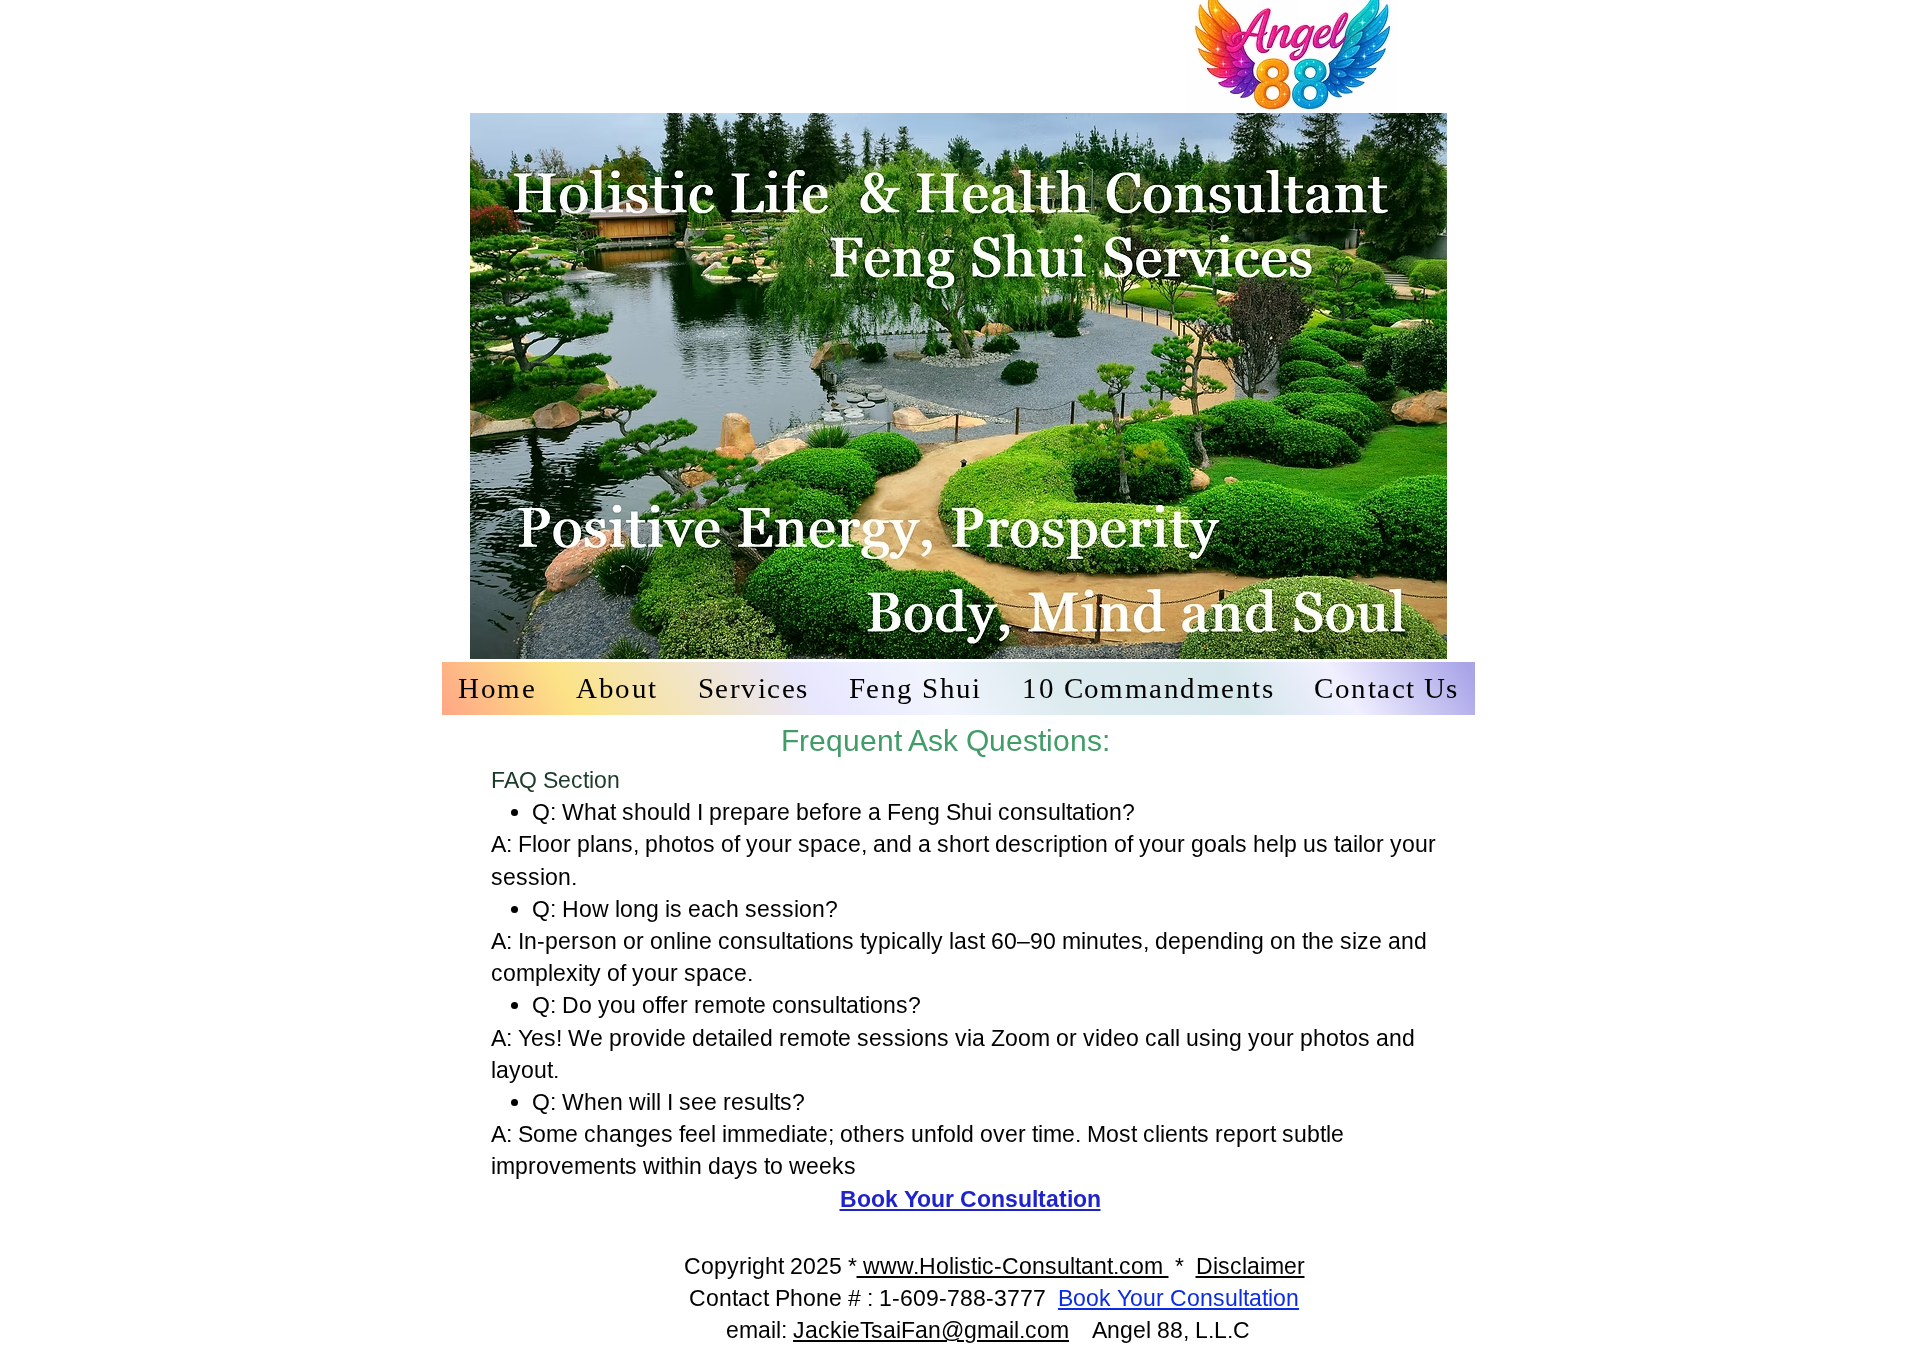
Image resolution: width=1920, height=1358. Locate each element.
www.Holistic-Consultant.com (1013, 1266)
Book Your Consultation (1178, 1298)
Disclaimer (1250, 1266)
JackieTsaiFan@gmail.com (931, 1330)
